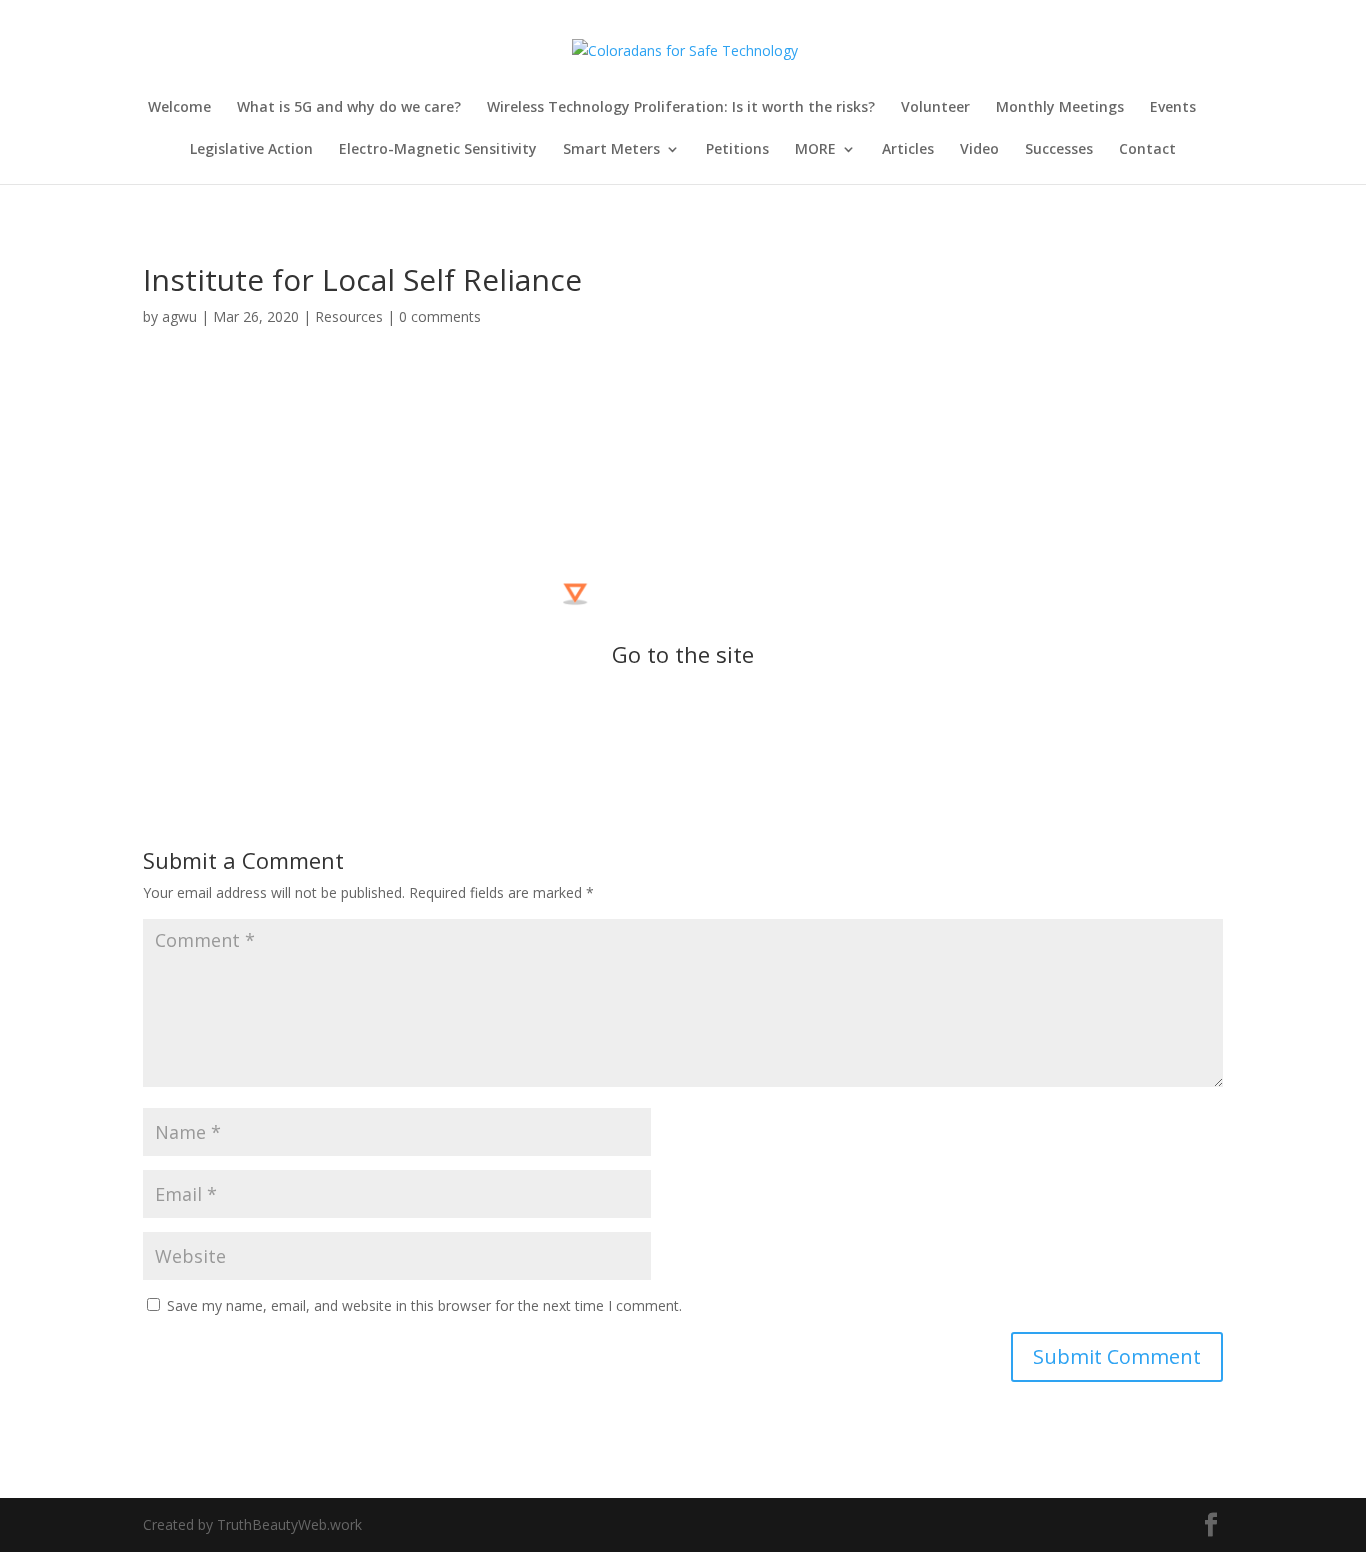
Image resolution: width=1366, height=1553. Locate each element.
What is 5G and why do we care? (349, 108)
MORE (815, 150)
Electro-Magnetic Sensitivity (438, 150)
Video (979, 150)
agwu (179, 316)
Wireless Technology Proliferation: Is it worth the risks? (681, 108)
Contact (1147, 150)
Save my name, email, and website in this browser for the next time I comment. (424, 1305)
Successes (1059, 150)
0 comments (440, 316)
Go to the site (683, 654)
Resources (349, 316)
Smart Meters (611, 150)
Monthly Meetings (1060, 108)
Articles (908, 150)
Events (1173, 108)
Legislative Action (251, 150)
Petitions (737, 150)
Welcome (179, 108)
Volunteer (935, 108)
